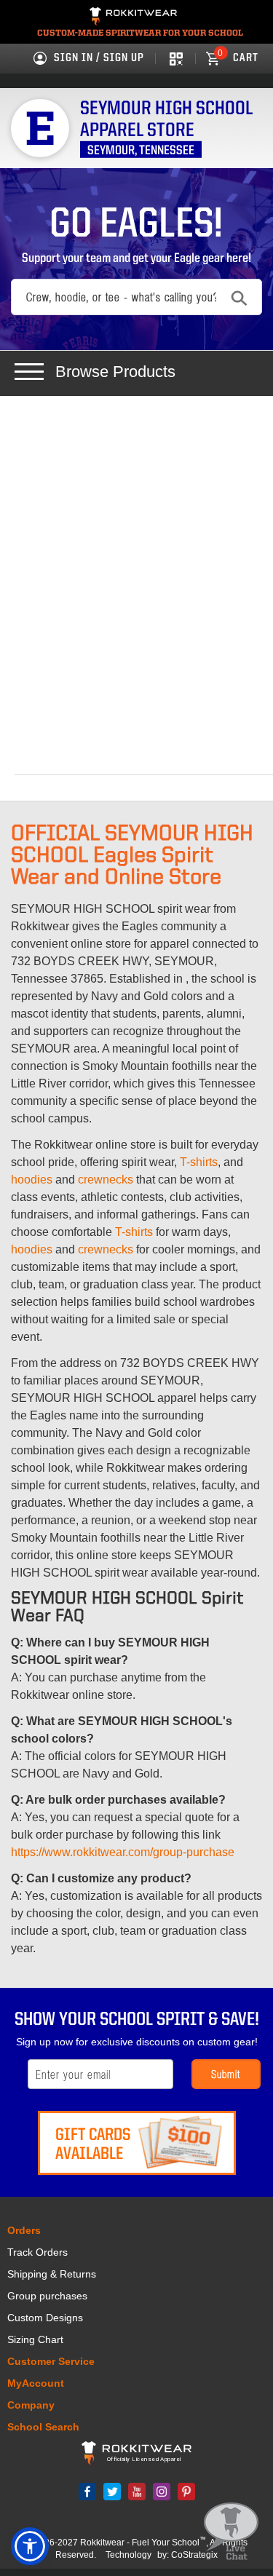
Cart (238, 58)
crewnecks (106, 1180)
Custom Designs (45, 2318)
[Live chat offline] (231, 2532)
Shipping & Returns (52, 2274)
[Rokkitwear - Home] (133, 18)
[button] (30, 2546)
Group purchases (47, 2296)
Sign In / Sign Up (99, 58)
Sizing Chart (35, 2339)
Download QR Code (175, 58)
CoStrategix (194, 2555)
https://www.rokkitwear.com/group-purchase (123, 1852)
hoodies (32, 1180)
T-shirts (199, 1162)
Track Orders (37, 2252)
